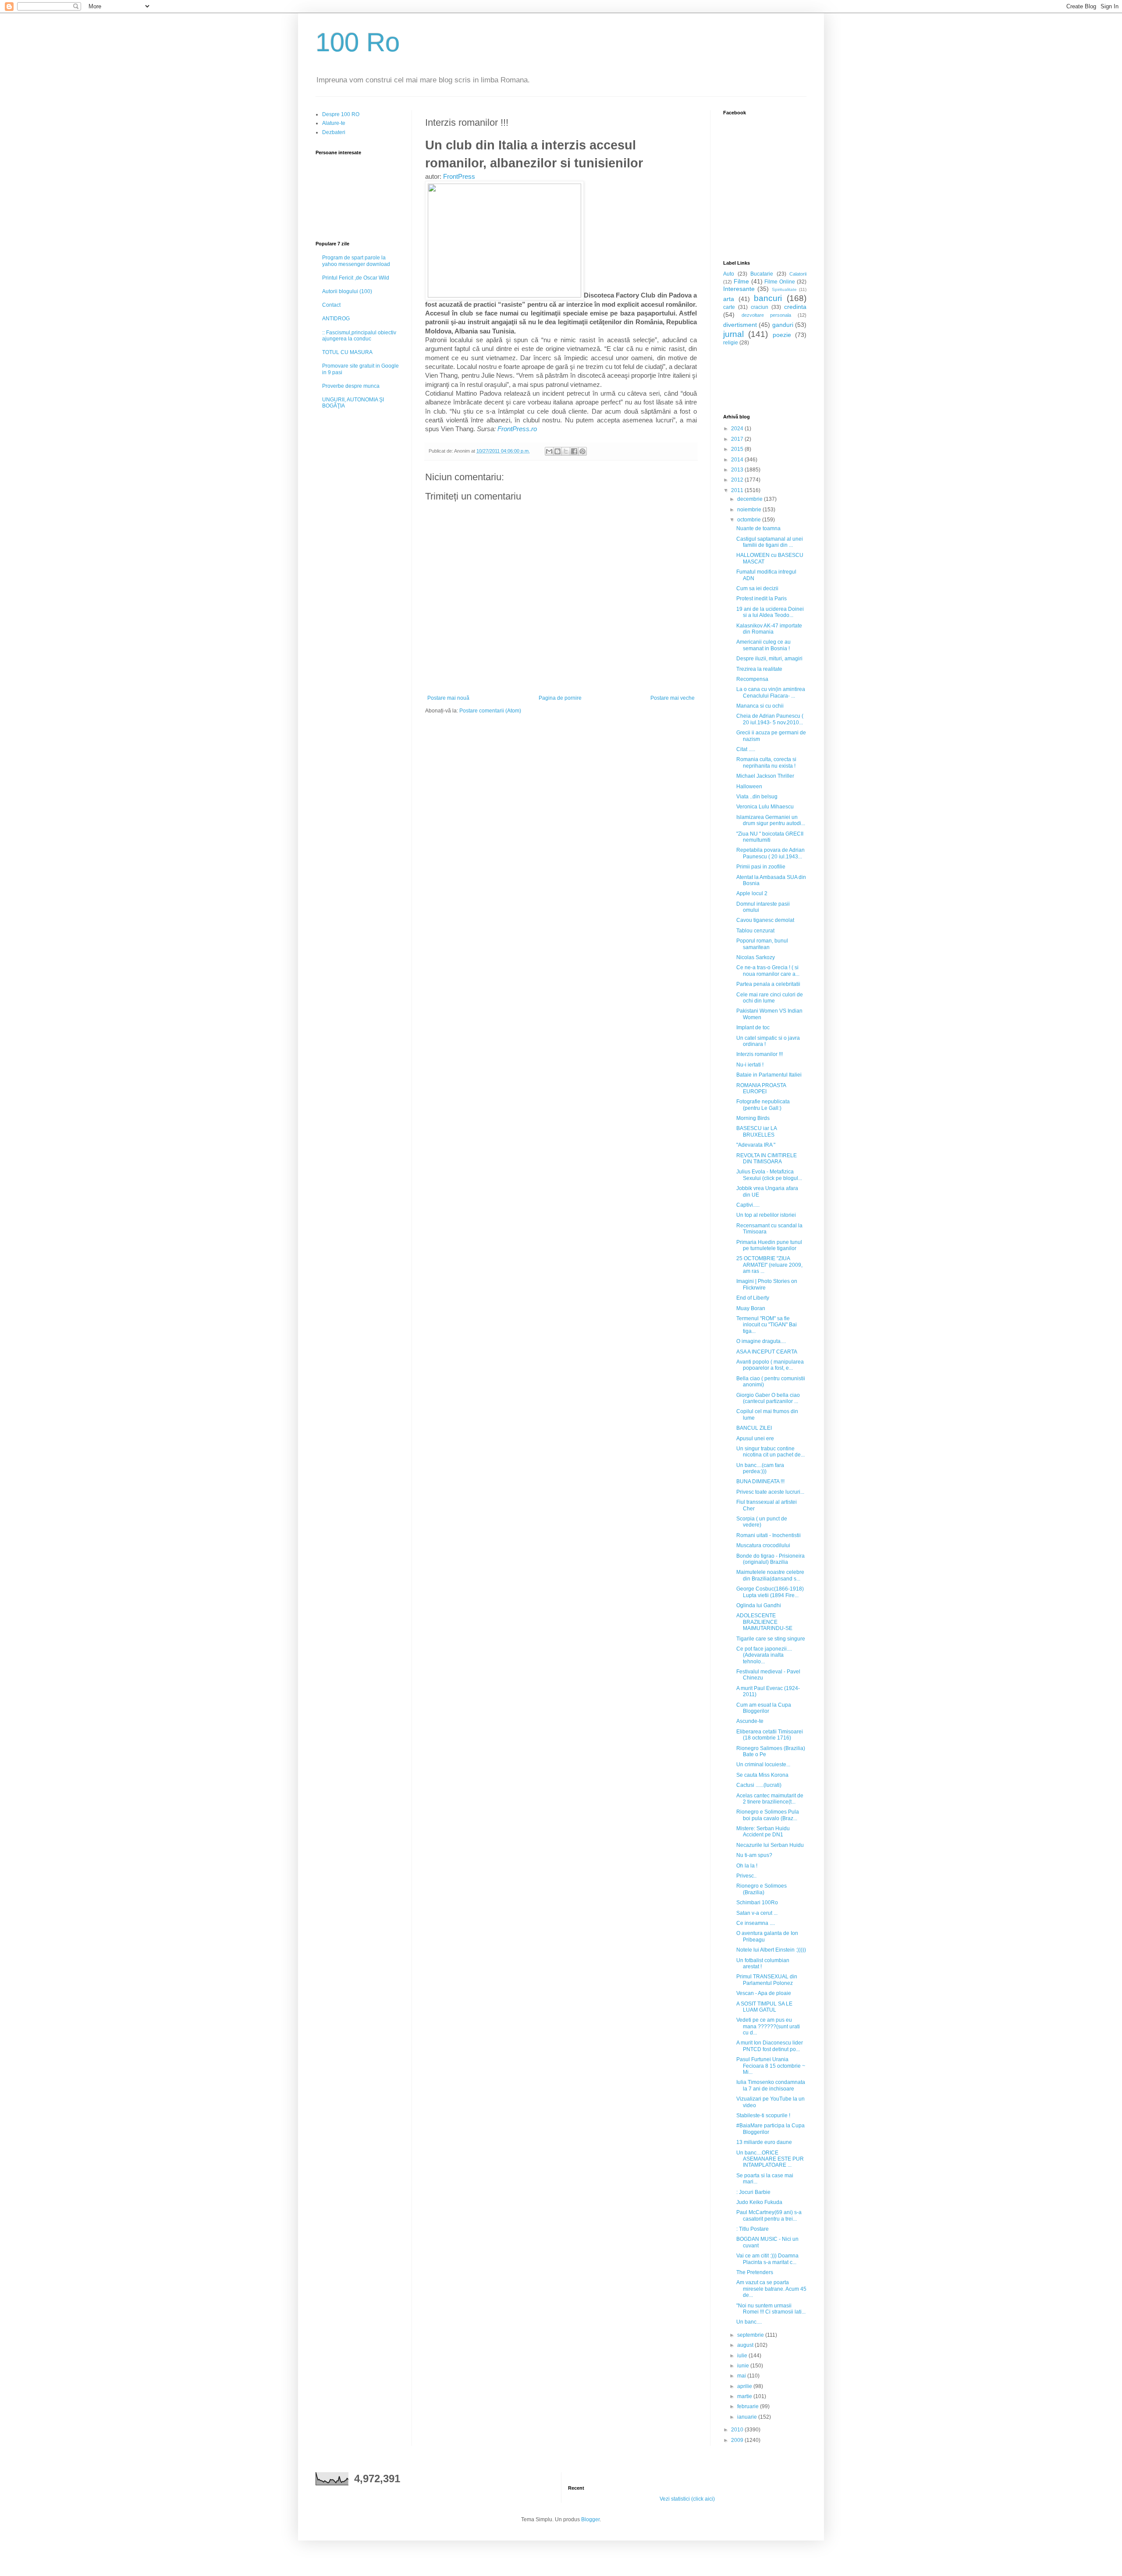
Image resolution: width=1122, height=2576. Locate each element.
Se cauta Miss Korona (762, 1775)
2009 (738, 2440)
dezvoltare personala (767, 315)
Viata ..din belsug (757, 797)
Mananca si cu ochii (760, 706)
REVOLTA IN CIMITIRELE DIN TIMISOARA (767, 1159)
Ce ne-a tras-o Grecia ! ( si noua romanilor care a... (768, 971)
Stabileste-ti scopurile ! (763, 2115)
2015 (738, 449)
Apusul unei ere (755, 1439)
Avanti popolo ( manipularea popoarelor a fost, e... (770, 1365)
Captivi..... (748, 1205)
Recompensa (752, 679)
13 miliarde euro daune (764, 2142)
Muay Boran (751, 1308)
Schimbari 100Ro (757, 1903)
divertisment (740, 325)
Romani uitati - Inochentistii (769, 1535)
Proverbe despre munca (351, 386)
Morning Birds (753, 1118)
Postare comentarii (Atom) (490, 711)
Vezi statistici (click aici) (687, 2499)
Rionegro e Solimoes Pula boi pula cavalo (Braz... (768, 1815)
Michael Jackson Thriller (765, 776)
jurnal (733, 334)
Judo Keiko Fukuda (759, 2202)
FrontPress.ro (516, 429)
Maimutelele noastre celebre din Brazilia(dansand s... (770, 1575)
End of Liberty (753, 1298)
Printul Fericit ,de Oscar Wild (356, 278)
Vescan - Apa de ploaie (764, 1993)
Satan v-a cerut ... (757, 1913)
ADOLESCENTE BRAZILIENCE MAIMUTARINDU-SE (764, 1622)
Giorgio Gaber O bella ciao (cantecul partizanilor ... (768, 1398)
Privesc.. (746, 1876)
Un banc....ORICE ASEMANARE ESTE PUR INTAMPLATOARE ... (770, 2159)
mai (742, 2376)
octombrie (750, 520)
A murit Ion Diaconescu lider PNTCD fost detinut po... (770, 2046)
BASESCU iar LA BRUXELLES (756, 1131)
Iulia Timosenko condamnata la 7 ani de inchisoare (771, 2085)
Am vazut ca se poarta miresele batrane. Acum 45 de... (771, 2289)
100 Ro (358, 42)
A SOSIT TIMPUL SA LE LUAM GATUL (764, 2007)
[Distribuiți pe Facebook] (574, 451)
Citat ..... (746, 749)
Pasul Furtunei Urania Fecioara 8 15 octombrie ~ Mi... (771, 2066)
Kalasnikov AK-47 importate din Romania (769, 629)
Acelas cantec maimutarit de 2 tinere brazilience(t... (770, 1799)
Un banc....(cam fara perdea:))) (760, 1468)
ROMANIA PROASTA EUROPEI (761, 1088)
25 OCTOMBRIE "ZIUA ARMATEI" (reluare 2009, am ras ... (769, 1265)
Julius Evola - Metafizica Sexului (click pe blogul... (769, 1175)
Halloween (749, 787)
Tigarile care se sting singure (771, 1639)
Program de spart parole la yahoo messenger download (356, 261)
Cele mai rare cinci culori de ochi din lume (770, 998)
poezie (782, 335)
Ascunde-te (750, 1721)
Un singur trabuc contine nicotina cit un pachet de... (770, 1452)
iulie (743, 2356)
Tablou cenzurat (755, 931)
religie (731, 343)
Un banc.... (749, 2322)
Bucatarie (762, 274)
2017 (738, 439)
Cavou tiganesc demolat (765, 920)
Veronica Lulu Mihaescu (765, 807)
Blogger (590, 2519)
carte (729, 307)
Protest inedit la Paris (762, 599)
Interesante (739, 289)
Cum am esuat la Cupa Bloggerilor (764, 1708)
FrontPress (459, 177)
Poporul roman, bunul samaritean (762, 944)
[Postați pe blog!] (557, 451)
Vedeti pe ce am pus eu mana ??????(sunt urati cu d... (768, 2026)
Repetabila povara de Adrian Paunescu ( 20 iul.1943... (770, 853)
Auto (729, 274)
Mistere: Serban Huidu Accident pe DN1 (763, 1832)
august (746, 2345)
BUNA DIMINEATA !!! (760, 1481)
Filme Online (780, 282)
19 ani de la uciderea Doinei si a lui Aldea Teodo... (770, 612)
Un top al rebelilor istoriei (766, 1215)
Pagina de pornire (560, 698)
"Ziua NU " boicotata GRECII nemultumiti (770, 837)
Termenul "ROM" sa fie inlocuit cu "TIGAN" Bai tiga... (767, 1325)
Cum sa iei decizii (757, 588)
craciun (760, 307)
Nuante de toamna (758, 528)
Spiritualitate (784, 289)
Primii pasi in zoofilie (761, 867)
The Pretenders (755, 2272)
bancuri (768, 298)
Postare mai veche (673, 698)
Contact (331, 305)
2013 (738, 470)
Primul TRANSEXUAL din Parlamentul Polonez (767, 1980)
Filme (741, 281)
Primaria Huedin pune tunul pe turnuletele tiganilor (769, 1245)
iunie (744, 2366)
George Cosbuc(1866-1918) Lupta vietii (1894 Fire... (770, 1592)
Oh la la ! (747, 1866)
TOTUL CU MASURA (347, 352)
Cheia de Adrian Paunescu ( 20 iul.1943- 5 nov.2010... (770, 719)
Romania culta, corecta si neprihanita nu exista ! (766, 762)
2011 (738, 490)
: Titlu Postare (753, 2229)
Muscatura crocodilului (763, 1545)
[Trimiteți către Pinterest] (582, 451)
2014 (738, 460)
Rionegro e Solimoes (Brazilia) (762, 1889)
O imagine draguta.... (761, 1341)
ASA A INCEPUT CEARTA (767, 1352)
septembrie (751, 2335)
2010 (738, 2430)
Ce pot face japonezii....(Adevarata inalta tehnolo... (764, 1655)
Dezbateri (334, 132)
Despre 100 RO (341, 114)
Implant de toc (753, 1028)
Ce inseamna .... (756, 1923)
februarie (749, 2406)
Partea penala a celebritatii (768, 984)
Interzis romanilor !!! (760, 1054)
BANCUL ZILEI (754, 1428)
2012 (738, 480)
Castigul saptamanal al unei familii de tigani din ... (770, 542)
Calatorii (798, 274)
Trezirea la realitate (759, 669)
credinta (795, 307)
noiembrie (750, 510)
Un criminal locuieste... (763, 1765)
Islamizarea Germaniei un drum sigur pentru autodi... (771, 820)
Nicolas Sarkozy (756, 957)
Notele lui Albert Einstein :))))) (771, 1950)
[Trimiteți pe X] (566, 451)
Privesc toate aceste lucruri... (770, 1492)
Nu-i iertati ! (750, 1065)
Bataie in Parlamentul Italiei (769, 1075)
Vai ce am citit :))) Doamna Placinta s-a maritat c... (767, 2259)
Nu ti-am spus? (754, 1855)
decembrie (751, 499)
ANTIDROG (336, 319)
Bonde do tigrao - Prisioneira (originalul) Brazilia (770, 1559)
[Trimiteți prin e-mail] (549, 451)
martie (745, 2396)
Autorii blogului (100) (347, 291)
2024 (738, 429)
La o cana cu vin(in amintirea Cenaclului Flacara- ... (771, 692)
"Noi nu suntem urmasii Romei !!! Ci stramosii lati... (771, 2309)
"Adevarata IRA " (756, 1145)
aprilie (745, 2386)
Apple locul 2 (752, 893)
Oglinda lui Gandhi (759, 1605)
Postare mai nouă (448, 698)
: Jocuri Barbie (753, 2192)
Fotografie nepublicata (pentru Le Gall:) (763, 1105)
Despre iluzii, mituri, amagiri (769, 659)
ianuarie (748, 2417)
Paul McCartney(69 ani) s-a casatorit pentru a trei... (769, 2215)
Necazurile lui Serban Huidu (770, 1845)
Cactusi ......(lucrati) (759, 1785)
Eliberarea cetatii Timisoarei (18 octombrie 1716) (770, 1735)
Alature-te (334, 123)
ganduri (783, 325)
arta (729, 299)
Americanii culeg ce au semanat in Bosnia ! (763, 645)
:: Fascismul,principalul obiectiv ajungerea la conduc (359, 336)
